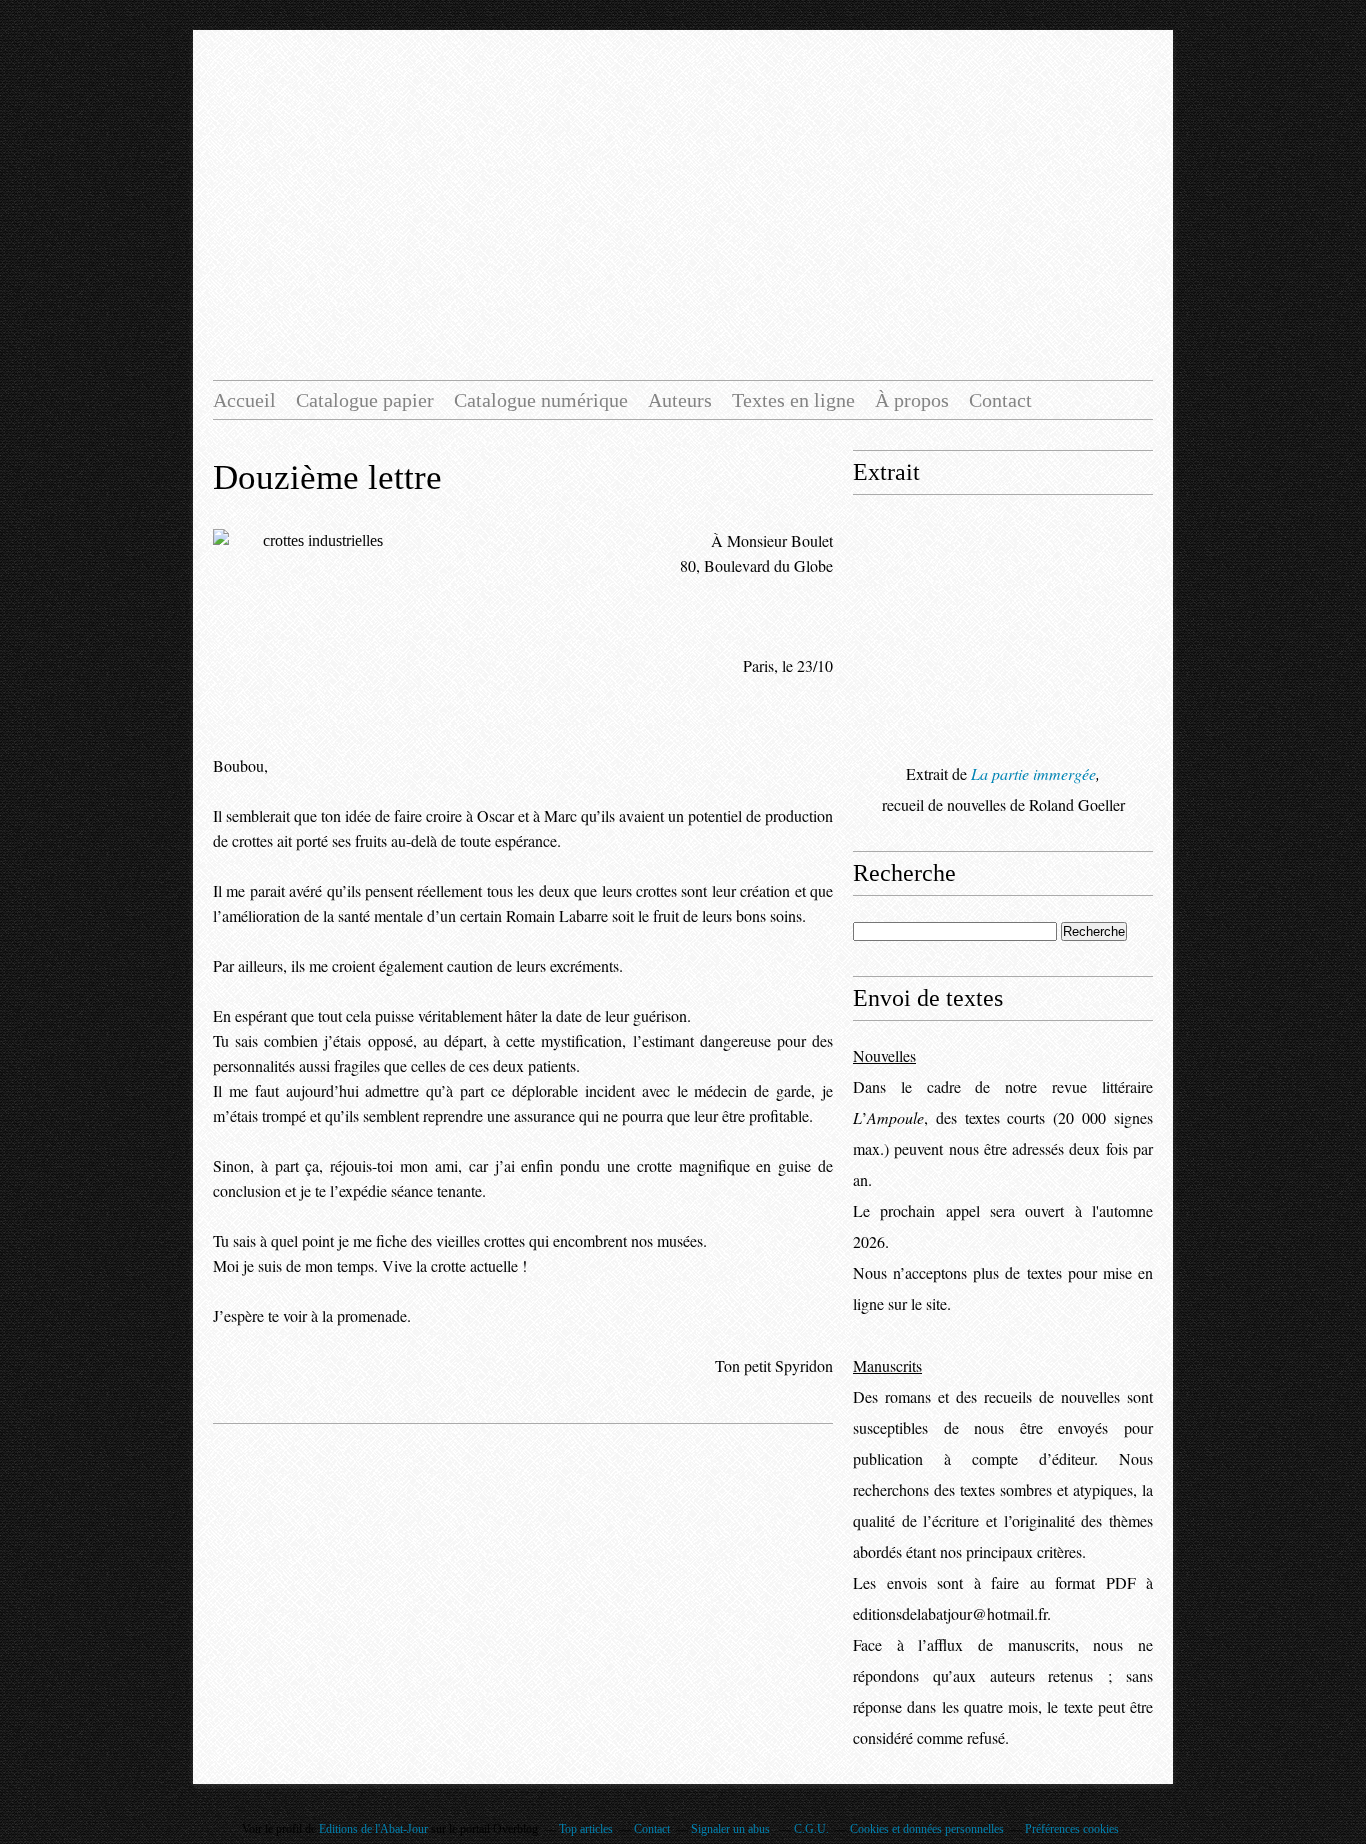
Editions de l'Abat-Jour (373, 1829)
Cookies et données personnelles (927, 1829)
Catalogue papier (365, 400)
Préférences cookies (1072, 1829)
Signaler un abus (732, 1829)
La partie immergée (1033, 773)
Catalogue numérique (541, 400)
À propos (912, 400)
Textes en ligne (793, 400)
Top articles (586, 1829)
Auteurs (680, 400)
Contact (1000, 400)
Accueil (244, 400)
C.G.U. (811, 1829)
